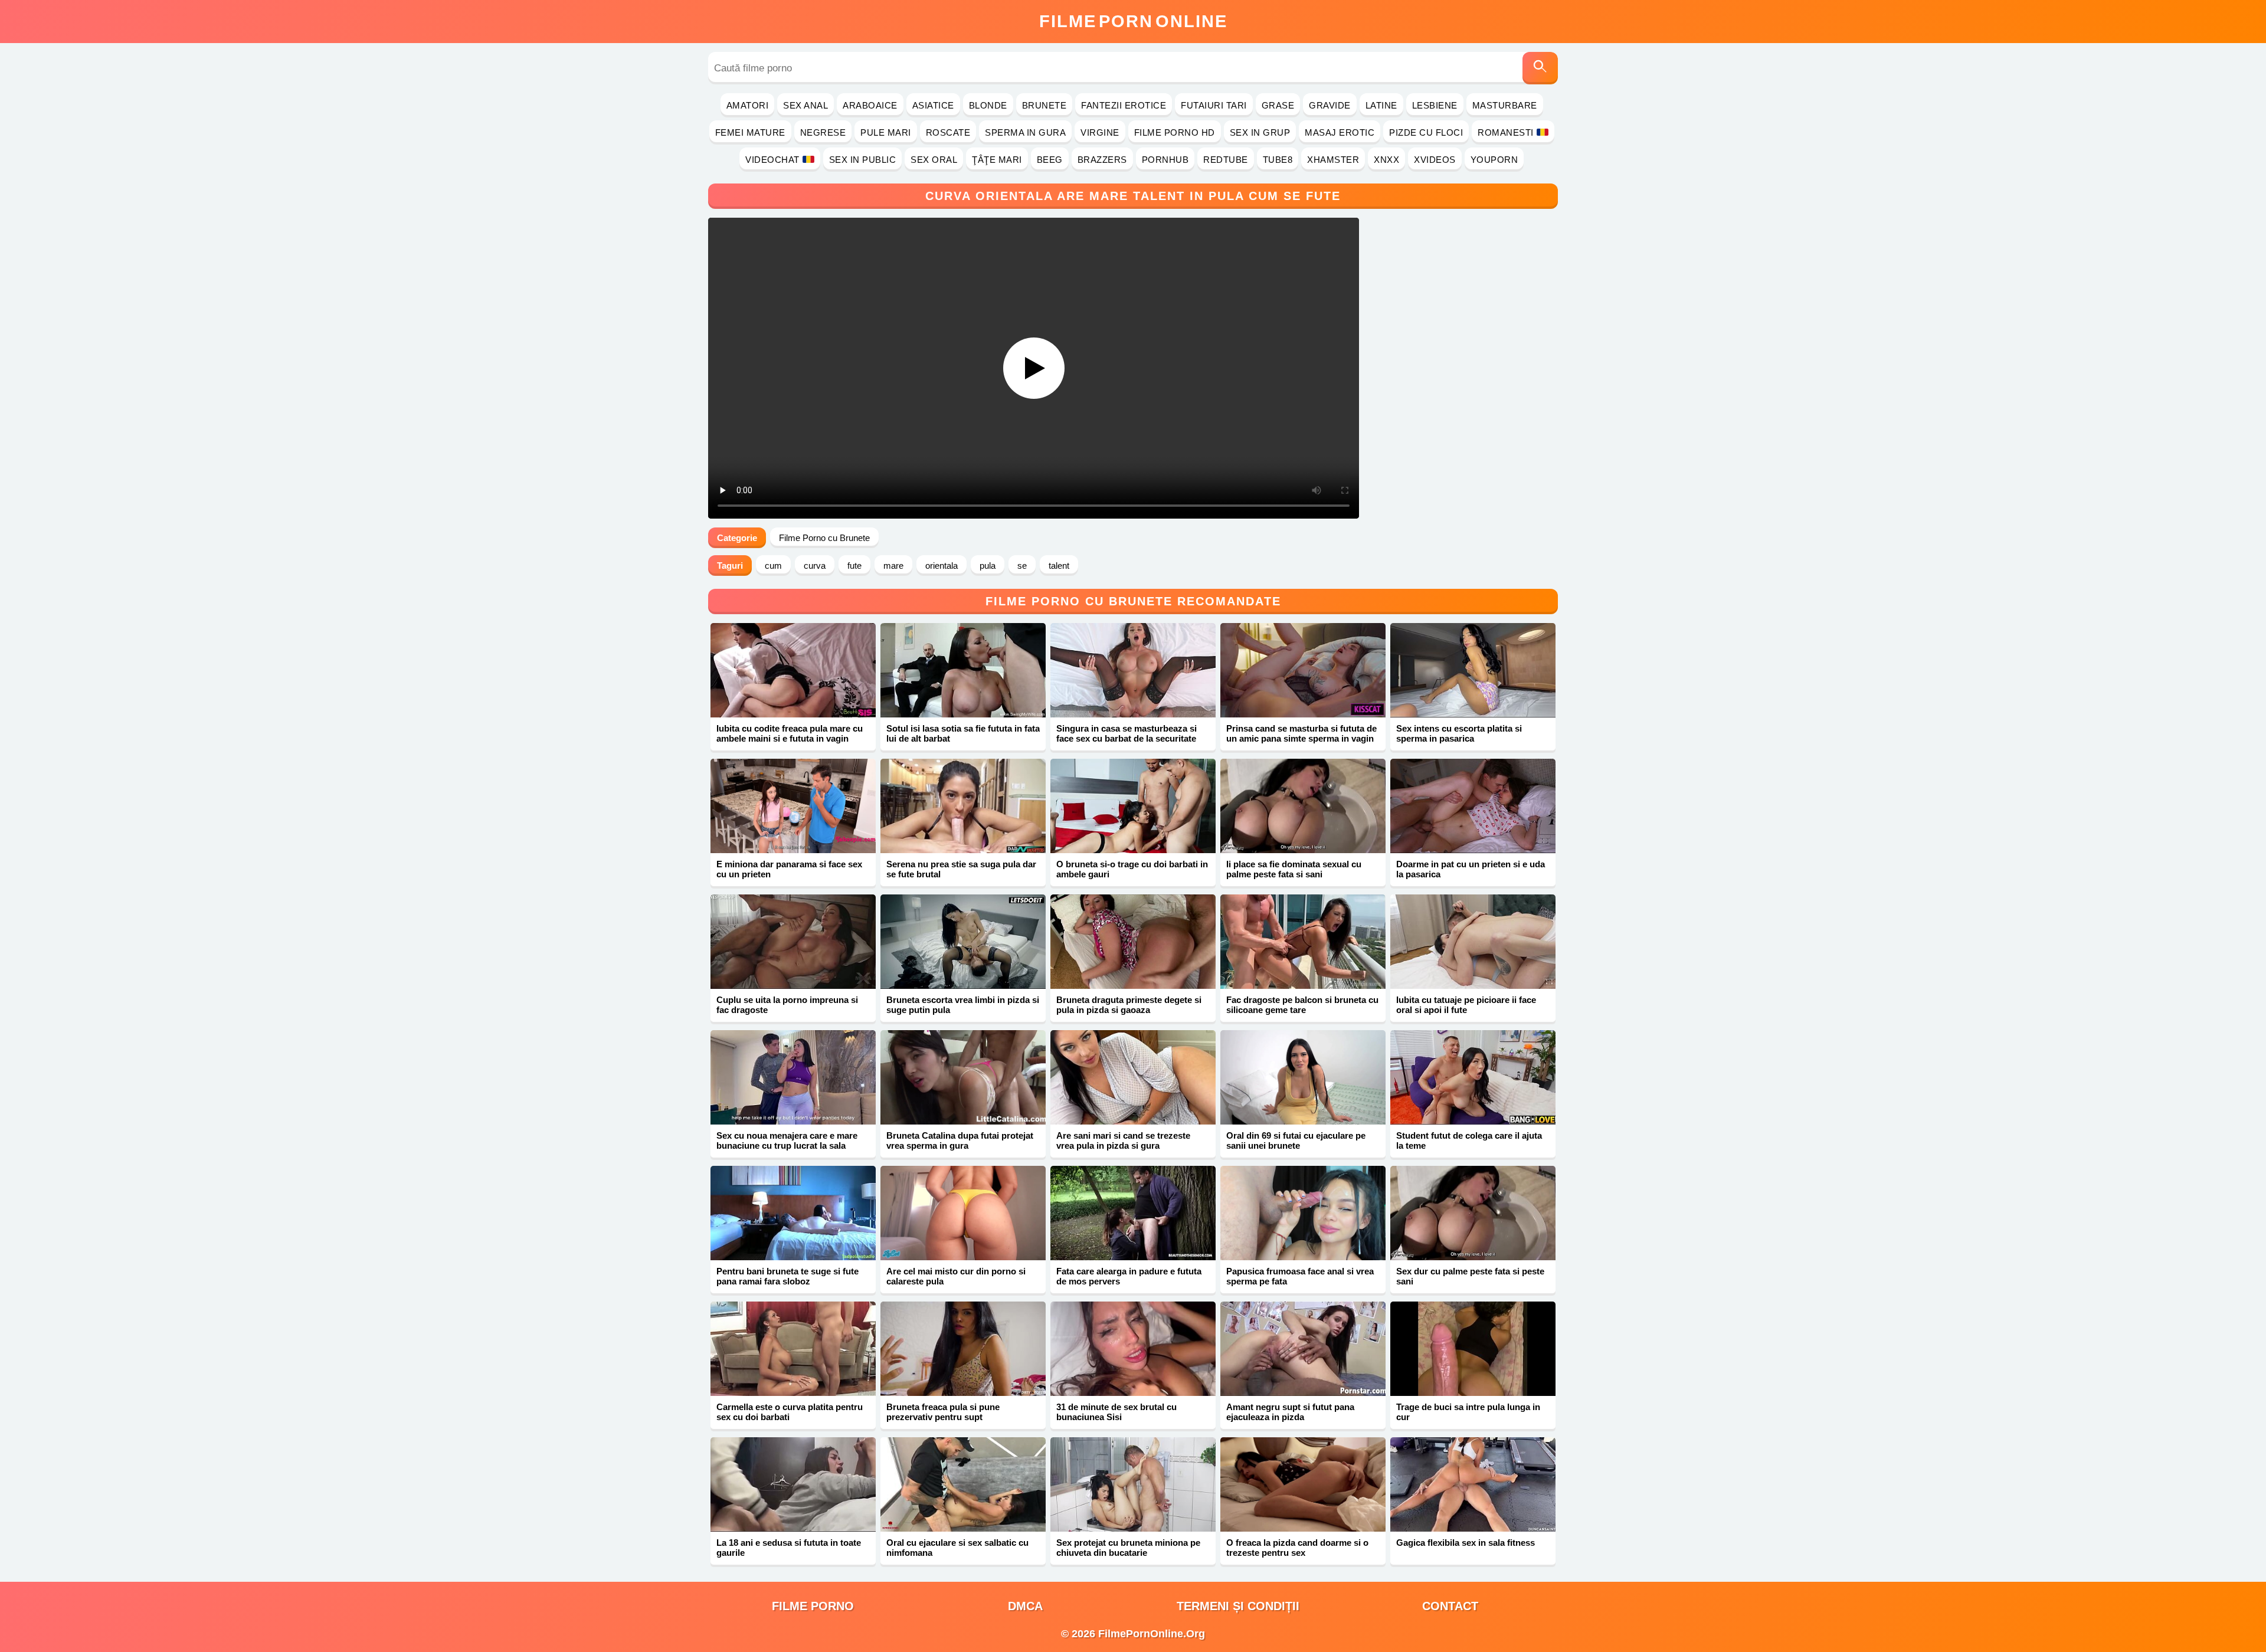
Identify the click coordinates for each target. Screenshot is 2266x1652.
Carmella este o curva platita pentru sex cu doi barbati (790, 1412)
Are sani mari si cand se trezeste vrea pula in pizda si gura (1123, 1140)
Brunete (1044, 105)
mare (893, 566)
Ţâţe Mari (997, 160)
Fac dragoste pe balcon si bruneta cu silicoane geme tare (1302, 1005)
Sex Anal (805, 105)
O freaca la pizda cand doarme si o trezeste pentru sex (1297, 1548)
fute (854, 566)
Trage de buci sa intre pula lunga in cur (1468, 1412)
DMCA (1025, 1606)
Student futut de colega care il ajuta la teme (1469, 1140)
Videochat (772, 160)
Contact (1450, 1606)
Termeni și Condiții (1238, 1606)
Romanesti (1506, 132)
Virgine (1100, 132)
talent (1059, 566)
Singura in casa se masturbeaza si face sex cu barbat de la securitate (1127, 733)
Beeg (1050, 160)
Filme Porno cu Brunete (824, 538)
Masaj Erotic (1340, 132)
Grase (1278, 105)
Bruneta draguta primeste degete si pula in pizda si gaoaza (1129, 1005)
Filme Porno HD (1175, 132)
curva (815, 566)
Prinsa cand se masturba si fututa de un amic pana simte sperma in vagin (1301, 733)
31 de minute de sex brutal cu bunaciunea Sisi (1116, 1412)
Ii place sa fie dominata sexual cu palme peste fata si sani (1294, 869)
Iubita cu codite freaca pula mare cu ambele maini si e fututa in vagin (790, 733)
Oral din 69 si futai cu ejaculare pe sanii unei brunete (1296, 1140)
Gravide (1330, 105)
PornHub (1165, 160)
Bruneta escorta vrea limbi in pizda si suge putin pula (963, 1005)
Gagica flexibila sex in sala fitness (1466, 1543)
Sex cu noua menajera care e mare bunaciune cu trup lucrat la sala (787, 1140)
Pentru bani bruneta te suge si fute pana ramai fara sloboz (787, 1276)
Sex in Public (863, 160)
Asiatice (933, 105)
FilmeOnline (1133, 21)
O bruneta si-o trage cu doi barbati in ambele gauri (1132, 869)
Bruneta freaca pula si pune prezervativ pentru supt (943, 1412)
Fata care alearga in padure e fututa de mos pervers (1129, 1276)
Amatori (748, 105)
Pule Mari (886, 132)
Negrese (823, 132)
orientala (942, 566)
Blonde (988, 105)
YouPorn (1494, 160)
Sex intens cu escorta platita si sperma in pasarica (1459, 733)
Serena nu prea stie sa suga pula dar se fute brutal (961, 869)
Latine (1381, 105)
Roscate (948, 132)
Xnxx (1386, 160)
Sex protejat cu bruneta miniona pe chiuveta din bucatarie (1128, 1548)
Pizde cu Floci (1426, 132)
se (1022, 566)
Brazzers (1102, 160)
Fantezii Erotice (1124, 105)
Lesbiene (1435, 105)
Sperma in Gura (1025, 132)
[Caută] (1540, 68)
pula (988, 566)
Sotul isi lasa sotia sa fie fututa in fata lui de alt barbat (963, 733)
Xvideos (1435, 160)
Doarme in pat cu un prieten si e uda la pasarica (1471, 869)
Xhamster (1333, 160)
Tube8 (1278, 160)
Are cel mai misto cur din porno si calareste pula (956, 1276)
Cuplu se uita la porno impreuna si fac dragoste (787, 1005)
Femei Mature (750, 132)
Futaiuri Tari (1214, 105)
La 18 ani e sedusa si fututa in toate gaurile (789, 1548)
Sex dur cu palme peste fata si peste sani (1470, 1276)
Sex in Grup (1260, 132)
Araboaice (870, 105)
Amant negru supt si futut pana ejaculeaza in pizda (1290, 1412)
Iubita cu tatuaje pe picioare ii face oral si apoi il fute (1466, 1005)
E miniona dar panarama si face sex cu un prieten (789, 869)
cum (773, 566)
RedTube (1226, 160)
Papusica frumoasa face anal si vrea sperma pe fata (1300, 1276)
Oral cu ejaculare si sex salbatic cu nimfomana (957, 1548)
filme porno (813, 1606)
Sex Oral (934, 160)
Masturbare (1505, 105)
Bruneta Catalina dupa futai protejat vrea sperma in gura (960, 1140)
